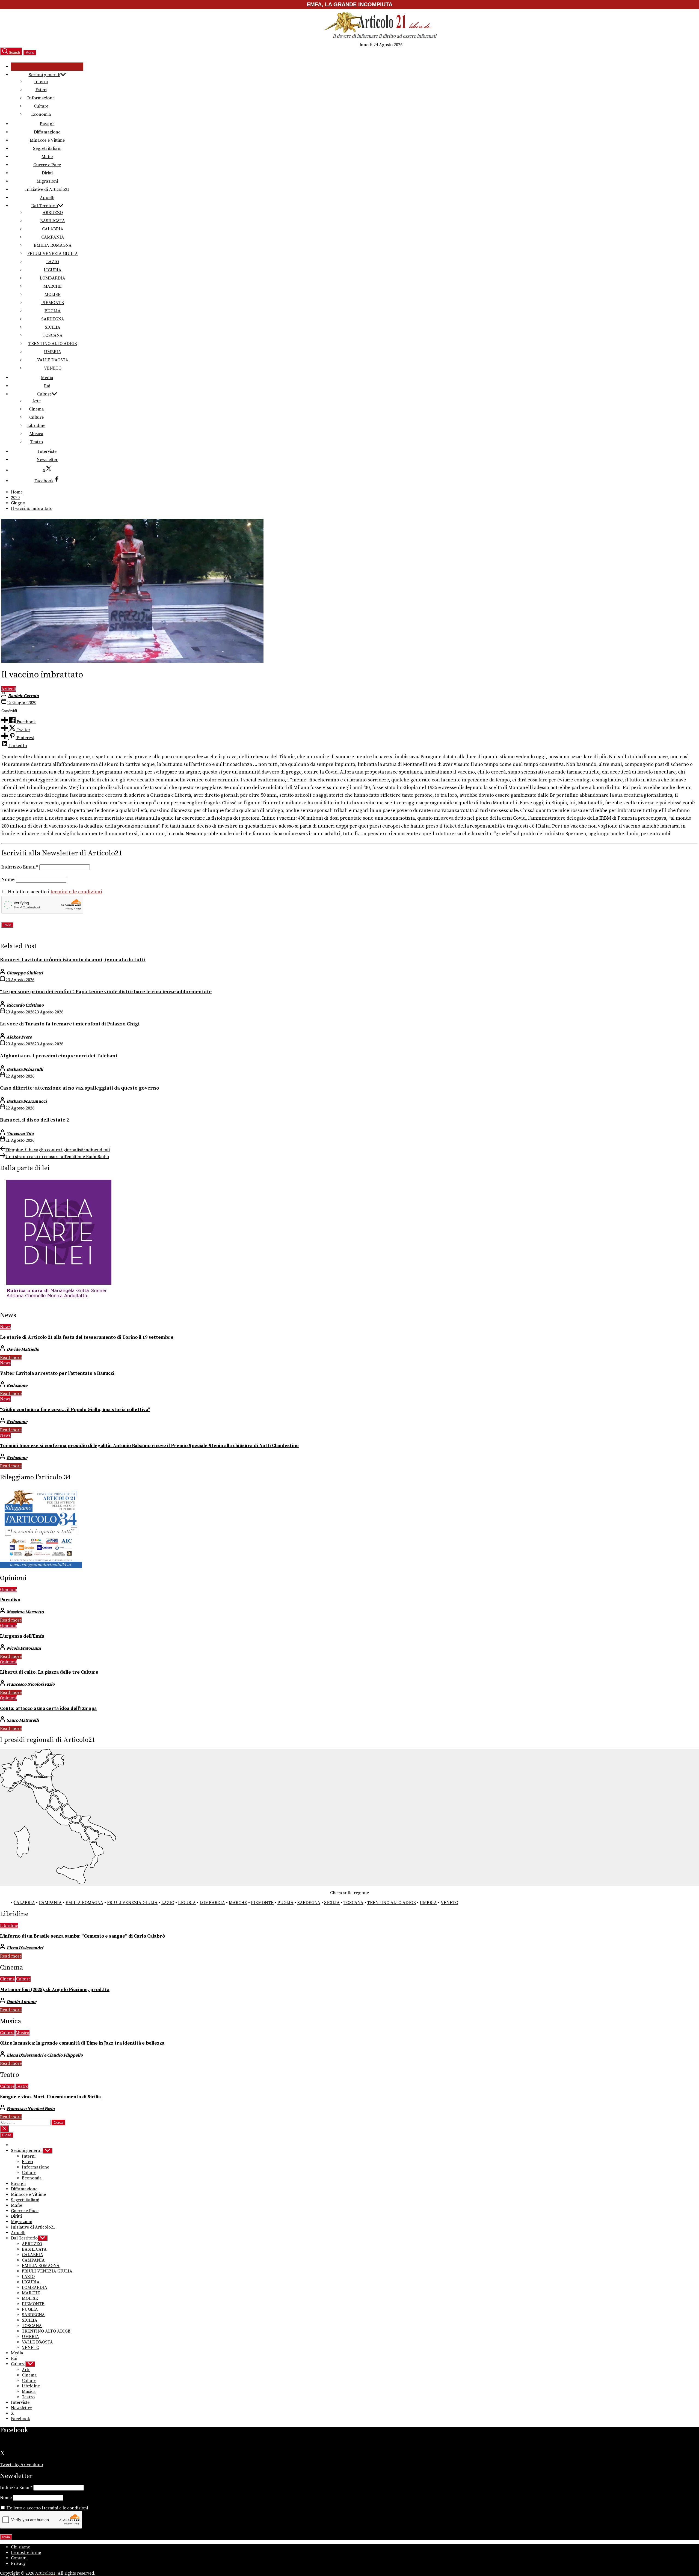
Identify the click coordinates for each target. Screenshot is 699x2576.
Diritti (47, 173)
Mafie (47, 157)
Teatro (36, 442)
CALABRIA (53, 229)
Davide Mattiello (23, 1349)
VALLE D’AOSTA (53, 360)
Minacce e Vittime (47, 140)
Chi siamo (21, 2547)
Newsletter (47, 460)
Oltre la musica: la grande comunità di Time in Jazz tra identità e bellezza (82, 2043)
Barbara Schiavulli (25, 1069)
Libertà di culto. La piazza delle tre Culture (49, 1672)
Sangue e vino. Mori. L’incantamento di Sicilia (50, 2097)
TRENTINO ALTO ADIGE (53, 344)
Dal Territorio (45, 206)
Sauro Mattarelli (23, 1720)
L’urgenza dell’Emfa (22, 1636)
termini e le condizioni (76, 892)
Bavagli (47, 124)
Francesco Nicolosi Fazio (31, 1684)
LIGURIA (53, 270)
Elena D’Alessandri (25, 1948)
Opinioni (8, 1590)
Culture (41, 106)
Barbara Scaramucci (27, 1101)
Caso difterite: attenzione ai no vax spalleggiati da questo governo (80, 1088)
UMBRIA (53, 352)
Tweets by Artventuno (21, 2465)
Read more (11, 1358)
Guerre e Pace (47, 165)
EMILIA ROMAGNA (53, 245)
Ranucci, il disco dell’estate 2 (35, 1120)
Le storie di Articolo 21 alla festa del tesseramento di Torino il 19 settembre (87, 1337)
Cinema (36, 409)
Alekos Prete (19, 1037)
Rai (47, 386)
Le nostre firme (26, 2553)
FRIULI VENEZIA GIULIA (53, 254)
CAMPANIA (53, 237)
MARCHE (53, 286)
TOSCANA (53, 335)
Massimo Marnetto (25, 1612)
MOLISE (53, 295)
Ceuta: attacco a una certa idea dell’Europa (48, 1709)
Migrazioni (47, 181)
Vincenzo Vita (20, 1134)
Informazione (41, 98)
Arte (36, 401)
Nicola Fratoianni (24, 1648)
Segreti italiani (47, 148)
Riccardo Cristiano (25, 1005)
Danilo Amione (21, 2002)
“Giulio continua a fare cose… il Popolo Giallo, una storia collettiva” (75, 1410)
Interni (41, 82)
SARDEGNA (53, 319)
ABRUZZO (53, 213)
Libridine (36, 426)
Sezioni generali (45, 75)
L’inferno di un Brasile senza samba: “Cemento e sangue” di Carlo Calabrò (82, 1936)
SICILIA (53, 327)
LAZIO (53, 262)
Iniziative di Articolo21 (47, 189)
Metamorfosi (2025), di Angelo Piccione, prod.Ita (55, 1990)
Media (47, 378)
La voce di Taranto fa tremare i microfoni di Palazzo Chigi (70, 1024)
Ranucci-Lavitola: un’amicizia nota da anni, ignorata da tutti (73, 960)
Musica (36, 434)
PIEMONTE (53, 303)
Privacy (18, 2563)
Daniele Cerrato (23, 696)
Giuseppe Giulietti (25, 973)
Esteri (41, 90)
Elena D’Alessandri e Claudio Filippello (45, 2055)
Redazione (17, 1385)
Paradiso (10, 1600)
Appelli (47, 198)
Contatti (19, 2558)
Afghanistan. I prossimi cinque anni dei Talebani (59, 1056)
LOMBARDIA (53, 278)
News (5, 1327)
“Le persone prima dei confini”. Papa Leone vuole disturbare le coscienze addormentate (106, 992)
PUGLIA (53, 311)
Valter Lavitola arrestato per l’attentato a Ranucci (57, 1373)
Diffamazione (47, 132)
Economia (41, 114)
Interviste (47, 451)
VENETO (53, 368)
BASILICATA (53, 221)
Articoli (9, 689)
